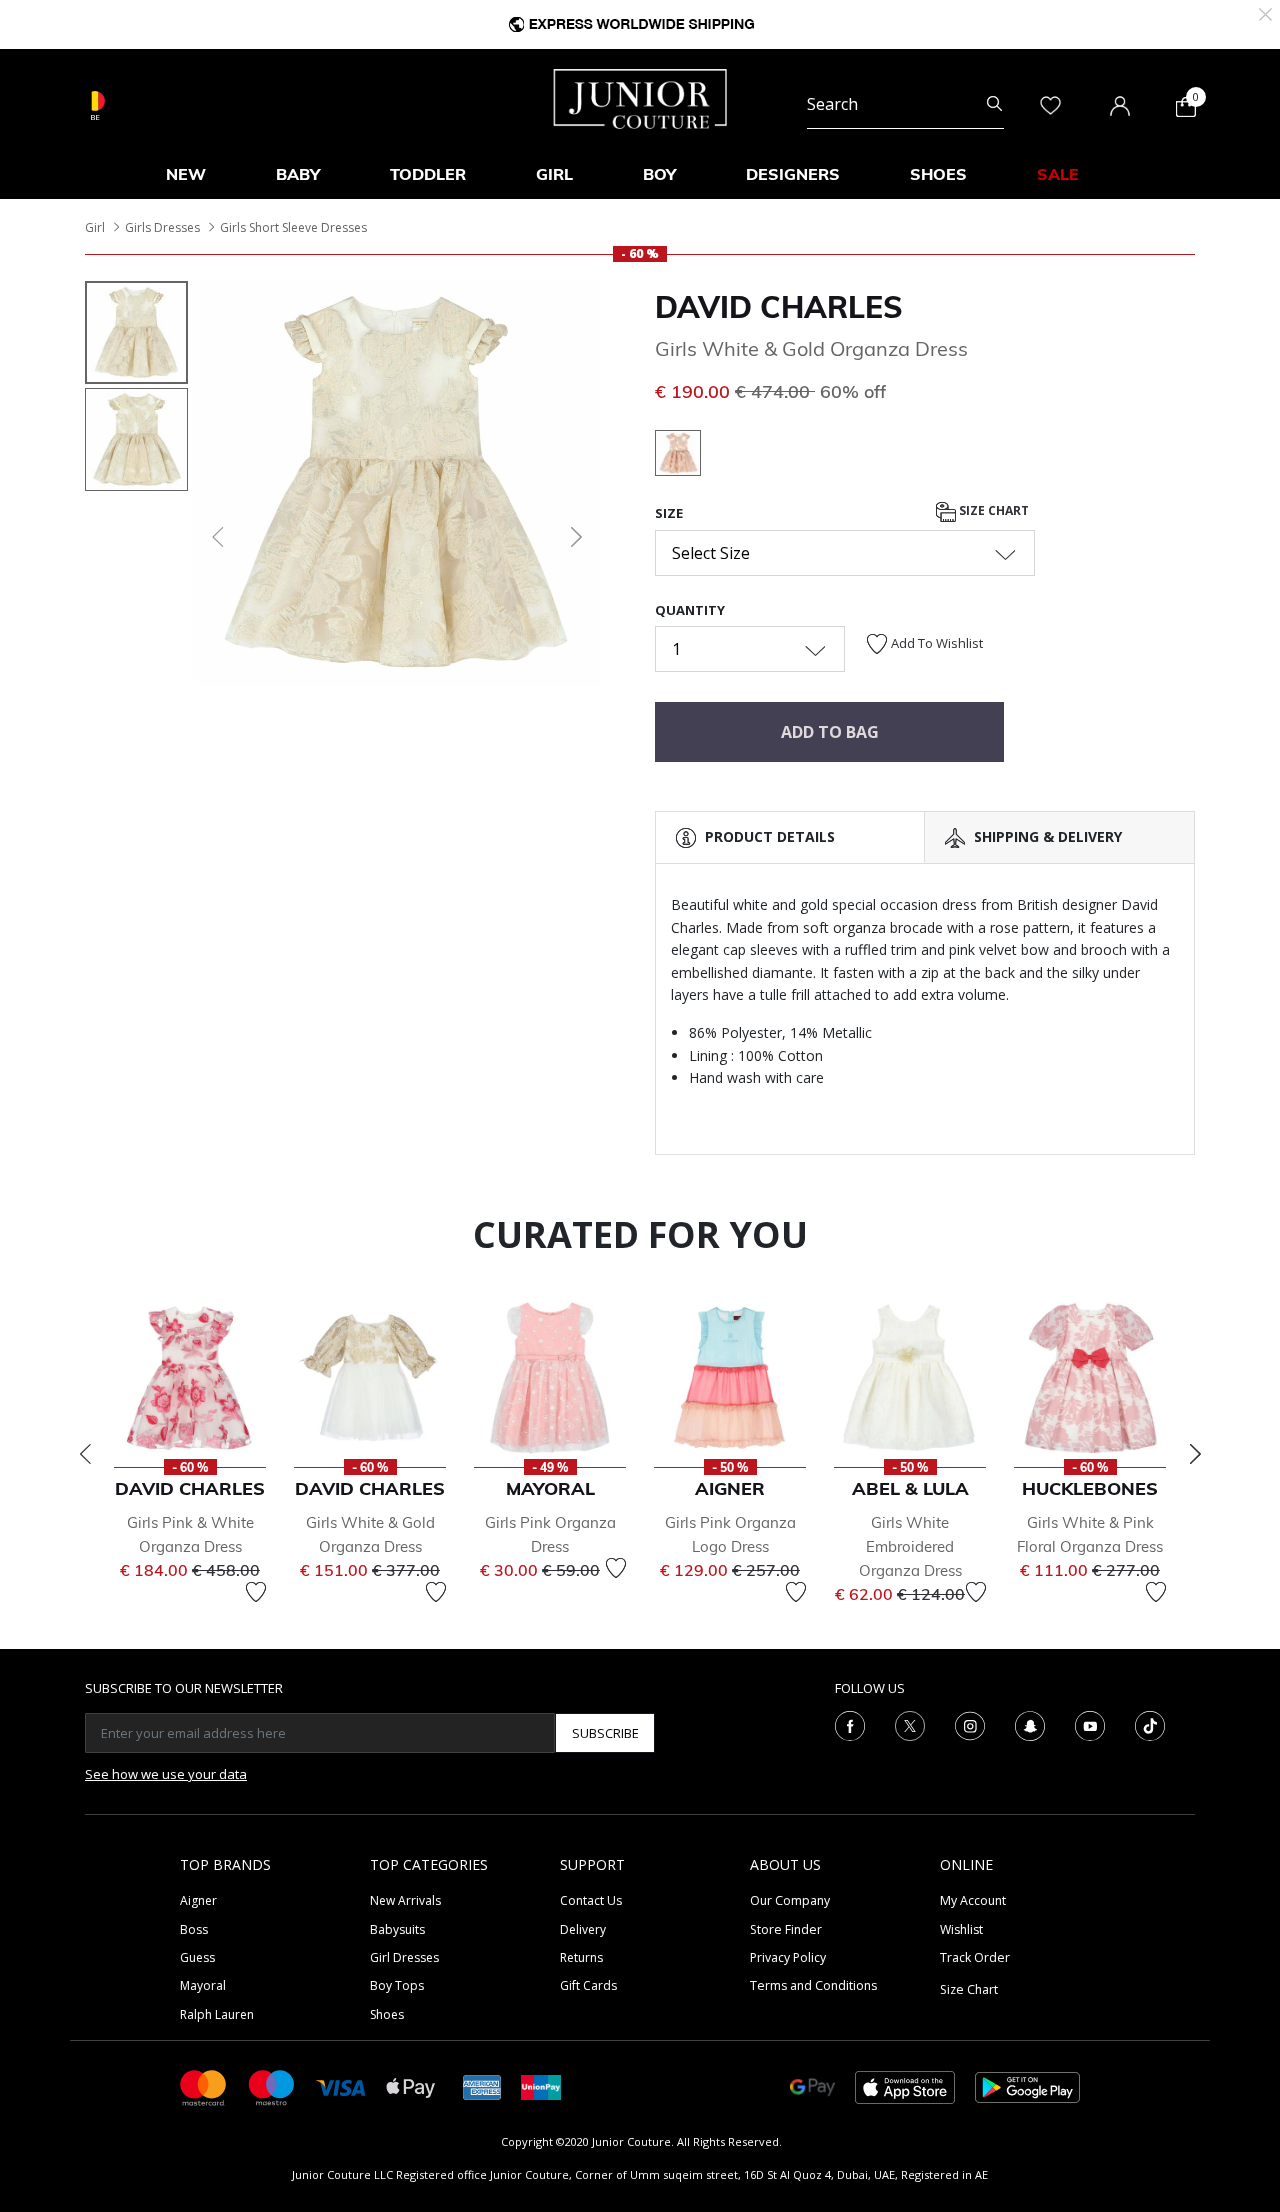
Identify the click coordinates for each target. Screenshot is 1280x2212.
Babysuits (397, 1929)
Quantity (690, 610)
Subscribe (605, 1733)
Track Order (975, 1957)
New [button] (186, 174)
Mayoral (203, 1985)
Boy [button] (659, 174)
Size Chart (992, 511)
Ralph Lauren (217, 2014)
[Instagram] (970, 1725)
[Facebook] (850, 1725)
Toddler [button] (428, 174)
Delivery (583, 1929)
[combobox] (905, 104)
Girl (95, 227)
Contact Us (591, 1900)
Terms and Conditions (813, 1985)
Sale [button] (1058, 174)
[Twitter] (910, 1725)
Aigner (198, 1900)
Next (1195, 1454)
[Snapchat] (1030, 1725)
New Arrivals (405, 1900)
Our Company (790, 1900)
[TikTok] (1150, 1725)
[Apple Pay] (411, 2086)
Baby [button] (298, 174)
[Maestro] (272, 2086)
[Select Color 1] (678, 456)
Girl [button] (554, 174)
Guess (197, 1957)
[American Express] (482, 2086)
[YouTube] (1090, 1725)
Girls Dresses (162, 227)
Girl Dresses (404, 1957)
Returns (581, 1957)
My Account (973, 1900)
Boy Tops (397, 1985)
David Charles (779, 307)
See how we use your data (166, 1774)
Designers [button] (793, 174)
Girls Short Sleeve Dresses (293, 227)
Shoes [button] (938, 174)
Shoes (387, 2014)
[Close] (1265, 12)
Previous (85, 1454)
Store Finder (786, 1929)
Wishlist (961, 1929)
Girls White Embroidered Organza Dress (910, 1546)
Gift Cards (588, 1985)
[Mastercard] (204, 2086)
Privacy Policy (788, 1957)
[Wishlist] (256, 1592)
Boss (194, 1929)
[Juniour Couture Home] (640, 97)
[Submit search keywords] (994, 104)
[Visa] (341, 2086)
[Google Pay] (812, 2086)
